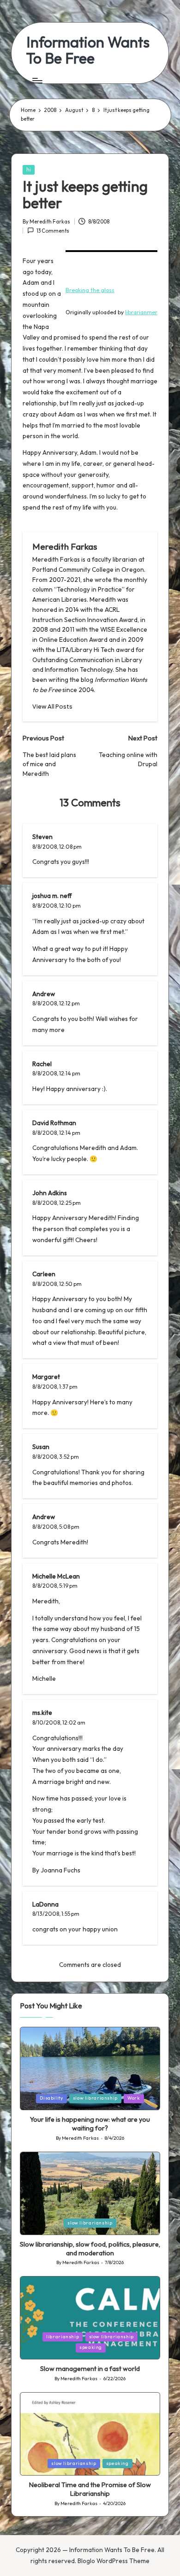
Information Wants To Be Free (88, 50)
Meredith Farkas (65, 546)
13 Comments (53, 231)
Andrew (44, 1517)
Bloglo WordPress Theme (114, 2561)
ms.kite (42, 1713)
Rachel (42, 1064)
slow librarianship (95, 2098)
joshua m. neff (52, 896)
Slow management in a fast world (90, 2369)
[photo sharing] (111, 251)
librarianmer (141, 312)
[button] (52, 707)
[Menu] (37, 80)
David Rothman (54, 1123)
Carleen (44, 1274)
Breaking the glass (90, 290)
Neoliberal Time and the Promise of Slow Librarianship (90, 2489)
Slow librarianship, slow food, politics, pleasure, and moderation (90, 2249)
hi (29, 170)
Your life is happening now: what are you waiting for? (90, 2124)
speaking (91, 2347)
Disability (51, 2098)
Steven (42, 837)
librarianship (63, 2337)
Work (134, 2098)
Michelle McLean (56, 1576)
